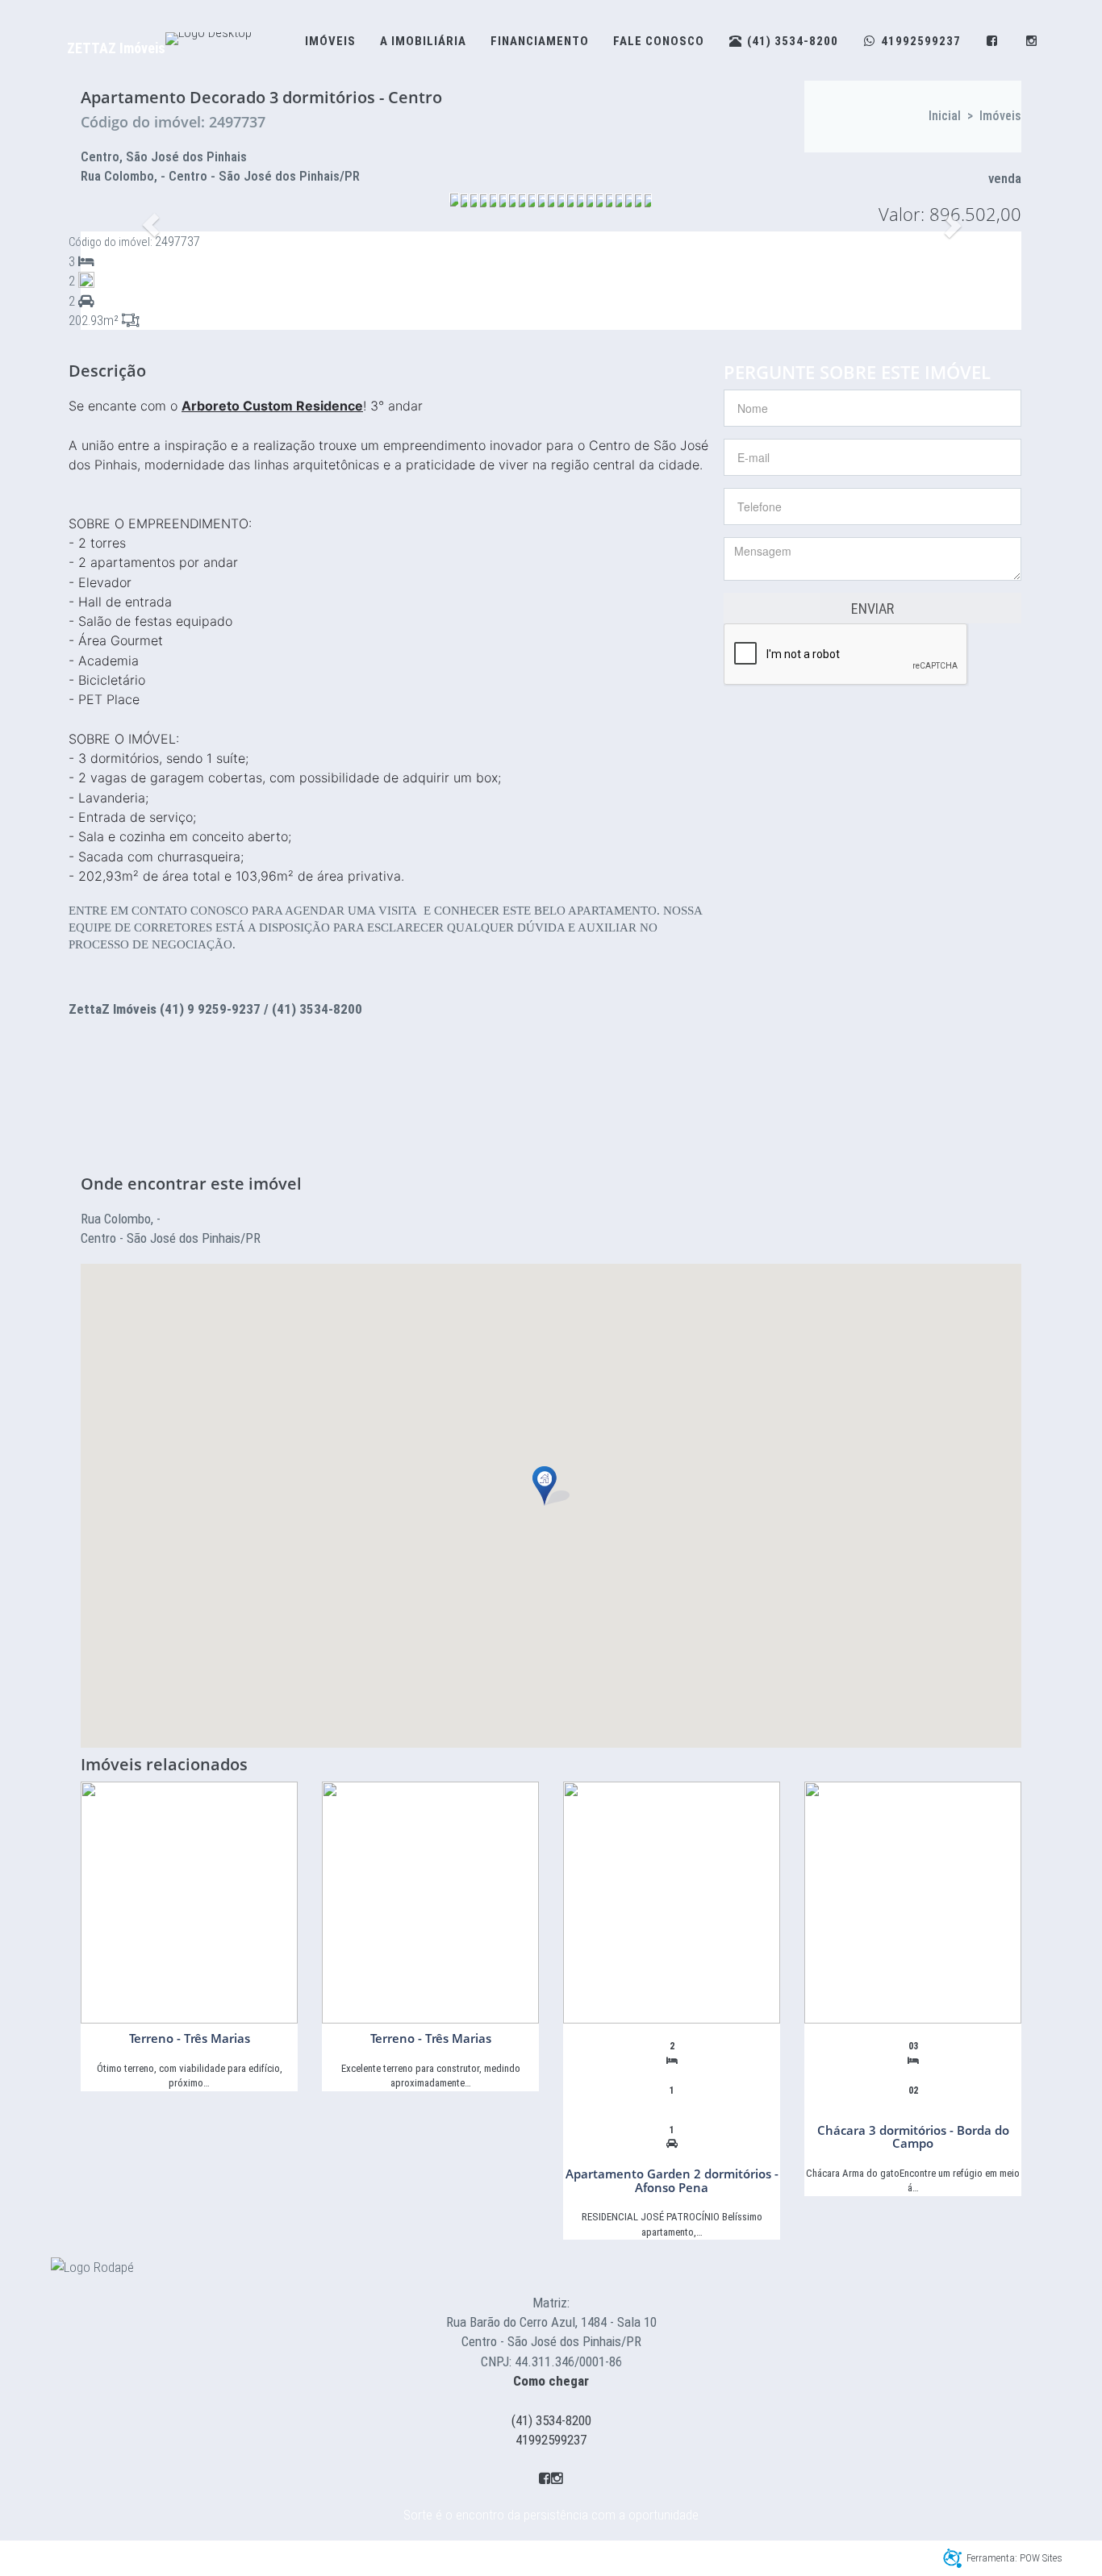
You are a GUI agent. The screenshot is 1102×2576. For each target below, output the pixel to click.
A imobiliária (423, 41)
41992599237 (551, 2440)
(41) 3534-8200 (551, 2420)
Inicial (945, 116)
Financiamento (540, 41)
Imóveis (330, 41)
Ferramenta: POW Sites (1014, 2558)
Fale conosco (659, 41)
